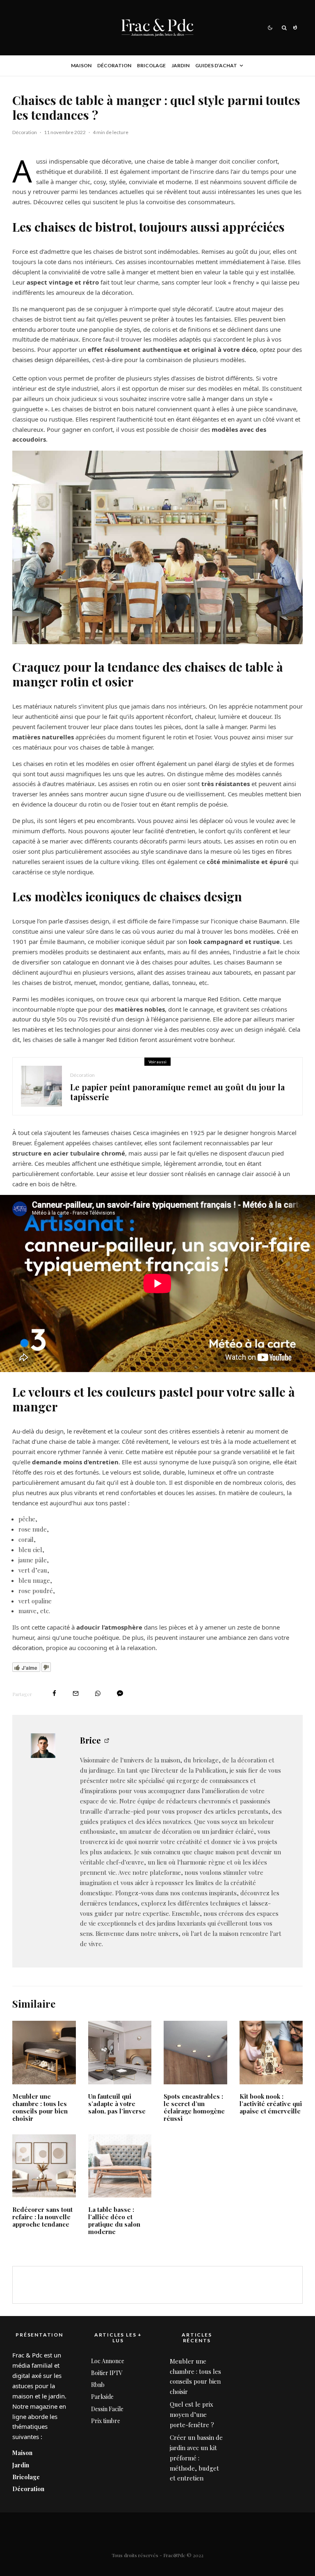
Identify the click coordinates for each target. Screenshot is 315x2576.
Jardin (180, 65)
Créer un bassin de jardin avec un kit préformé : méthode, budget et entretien (196, 2458)
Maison (81, 65)
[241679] (120, 2053)
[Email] (76, 1693)
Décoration (114, 65)
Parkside (102, 2397)
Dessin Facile (107, 2409)
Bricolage (151, 65)
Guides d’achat (216, 65)
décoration (27, 1648)
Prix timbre (106, 2421)
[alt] (44, 2166)
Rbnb (98, 2385)
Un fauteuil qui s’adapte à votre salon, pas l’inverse (117, 2104)
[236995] (195, 2053)
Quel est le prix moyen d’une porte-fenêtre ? (192, 2414)
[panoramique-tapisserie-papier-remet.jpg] (41, 1086)
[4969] (120, 2166)
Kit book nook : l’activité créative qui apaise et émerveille (271, 2104)
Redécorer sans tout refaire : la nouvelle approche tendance (42, 2217)
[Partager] (54, 1693)
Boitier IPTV (107, 2373)
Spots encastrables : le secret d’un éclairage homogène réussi (194, 2107)
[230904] (271, 2053)
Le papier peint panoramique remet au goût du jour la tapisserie (177, 1092)
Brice (90, 1740)
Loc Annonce (108, 2361)
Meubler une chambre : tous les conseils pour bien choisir (40, 2107)
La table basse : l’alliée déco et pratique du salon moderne (114, 2220)
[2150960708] (44, 2053)
